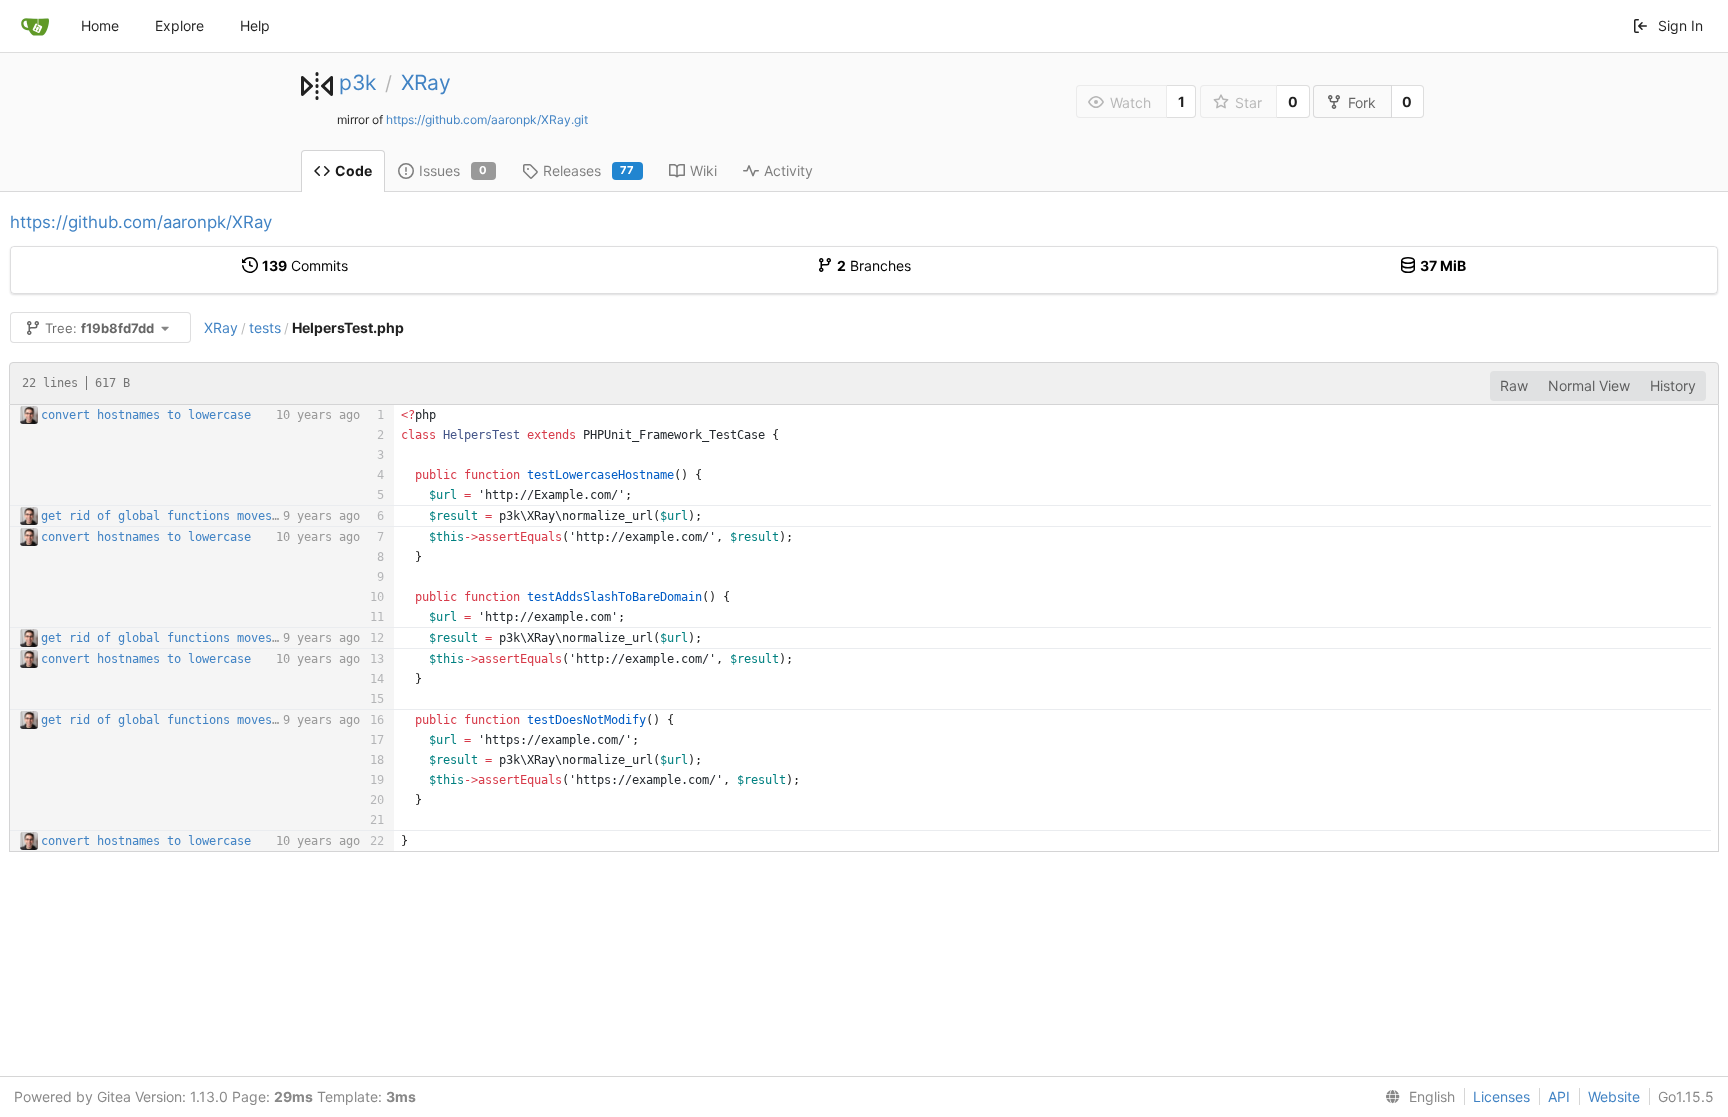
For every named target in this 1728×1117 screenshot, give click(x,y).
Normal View (1589, 385)
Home (100, 25)
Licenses (1501, 1096)
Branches (874, 265)
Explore (179, 25)
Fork (1362, 102)
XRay (426, 82)
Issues (453, 170)
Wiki (703, 170)
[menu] (1416, 1097)
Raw (1514, 385)
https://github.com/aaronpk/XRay (141, 222)
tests (265, 327)
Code (353, 170)
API (1559, 1096)
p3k (357, 82)
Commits (305, 265)
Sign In (1680, 25)
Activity (788, 170)
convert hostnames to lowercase (146, 415)
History (1673, 385)
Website (1614, 1096)
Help (255, 25)
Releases (589, 170)
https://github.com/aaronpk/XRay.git (487, 119)
